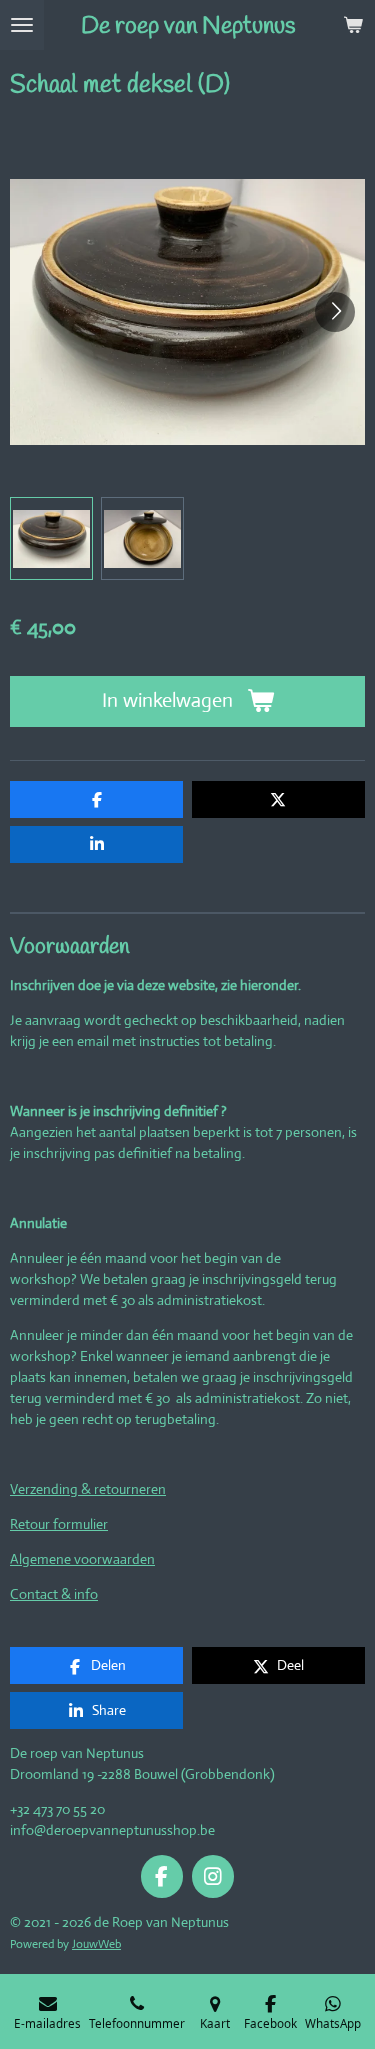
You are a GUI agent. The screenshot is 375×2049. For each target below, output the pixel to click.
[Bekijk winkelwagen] (353, 25)
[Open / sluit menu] (22, 25)
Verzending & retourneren (88, 1489)
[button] (51, 538)
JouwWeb (96, 1944)
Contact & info (54, 1594)
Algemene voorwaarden (82, 1559)
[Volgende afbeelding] (335, 312)
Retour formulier (59, 1524)
